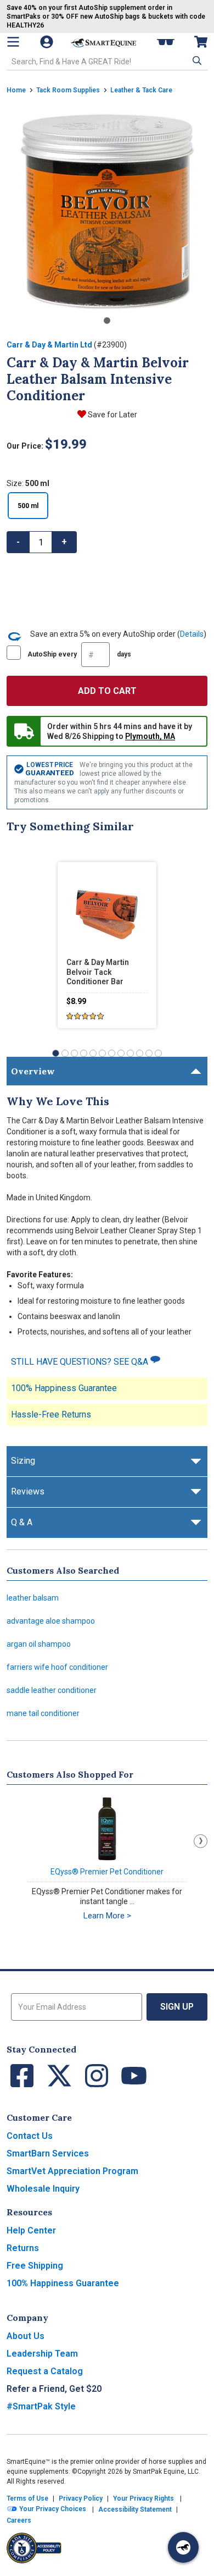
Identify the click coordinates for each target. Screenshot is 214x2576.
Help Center (31, 2230)
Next (201, 1841)
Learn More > (107, 1916)
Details (192, 634)
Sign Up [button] (177, 2007)
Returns (23, 2248)
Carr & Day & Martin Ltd (49, 345)
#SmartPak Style (41, 2406)
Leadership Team (42, 2354)
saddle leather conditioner (52, 1690)
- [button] (18, 542)
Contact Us (30, 2136)
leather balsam (33, 1598)
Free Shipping (35, 2266)
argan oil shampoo (39, 1644)
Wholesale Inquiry (43, 2189)
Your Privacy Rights (143, 2498)
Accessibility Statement (135, 2509)
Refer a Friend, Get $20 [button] (54, 2389)
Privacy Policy (81, 2498)
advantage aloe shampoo (51, 1621)
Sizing (23, 1461)
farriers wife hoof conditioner (57, 1667)
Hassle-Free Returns (51, 1414)
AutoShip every (79, 654)
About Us (26, 2336)
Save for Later (112, 415)
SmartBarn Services (48, 2153)
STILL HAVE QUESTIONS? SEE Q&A (81, 1362)
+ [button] (64, 542)
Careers (19, 2520)
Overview (33, 1071)
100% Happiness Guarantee (64, 1388)
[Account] (48, 42)
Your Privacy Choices (52, 2509)
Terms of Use (27, 2498)
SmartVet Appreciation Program (72, 2171)
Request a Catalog (45, 2371)
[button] (196, 60)
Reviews (28, 1491)
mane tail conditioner (43, 1713)
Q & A (22, 1522)
